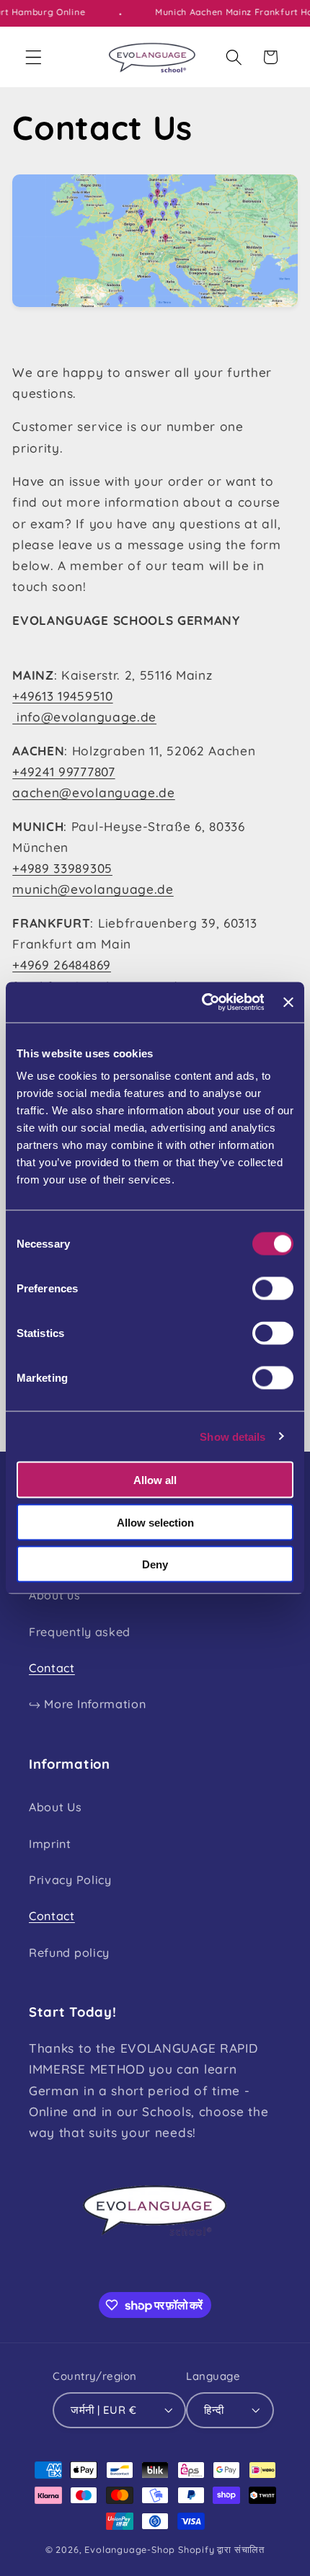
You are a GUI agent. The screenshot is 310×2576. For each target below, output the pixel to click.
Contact (52, 1668)
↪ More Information (87, 1704)
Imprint (50, 1844)
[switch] (273, 1289)
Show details (232, 1436)
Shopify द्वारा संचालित (221, 2549)
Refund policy (69, 1953)
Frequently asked (80, 1632)
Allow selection (155, 1522)
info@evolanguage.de (84, 717)
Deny (155, 1564)
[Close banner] (288, 1002)
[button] (34, 57)
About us (55, 1595)
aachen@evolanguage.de (94, 792)
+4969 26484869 (62, 965)
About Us (56, 1807)
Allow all (155, 1480)
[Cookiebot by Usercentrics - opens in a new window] (201, 1003)
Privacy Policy (70, 1880)
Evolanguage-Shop (130, 2549)
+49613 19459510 (62, 696)
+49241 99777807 (63, 772)
